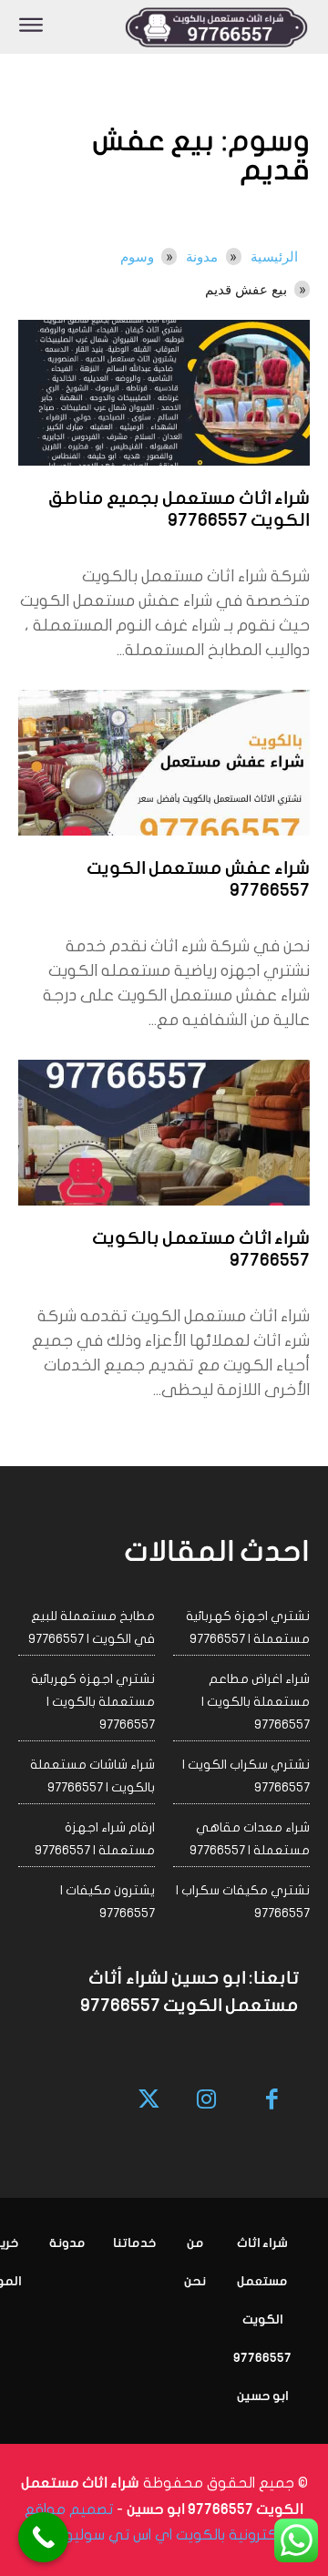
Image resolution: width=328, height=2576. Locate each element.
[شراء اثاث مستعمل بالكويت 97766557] (164, 1133)
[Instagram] (206, 2101)
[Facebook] (273, 2101)
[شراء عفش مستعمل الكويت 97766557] (164, 763)
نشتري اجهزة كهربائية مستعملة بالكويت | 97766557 (93, 1702)
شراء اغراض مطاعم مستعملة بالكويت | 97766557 (256, 1702)
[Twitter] (150, 2101)
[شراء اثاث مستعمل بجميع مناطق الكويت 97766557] (164, 393)
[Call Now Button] (43, 2537)
